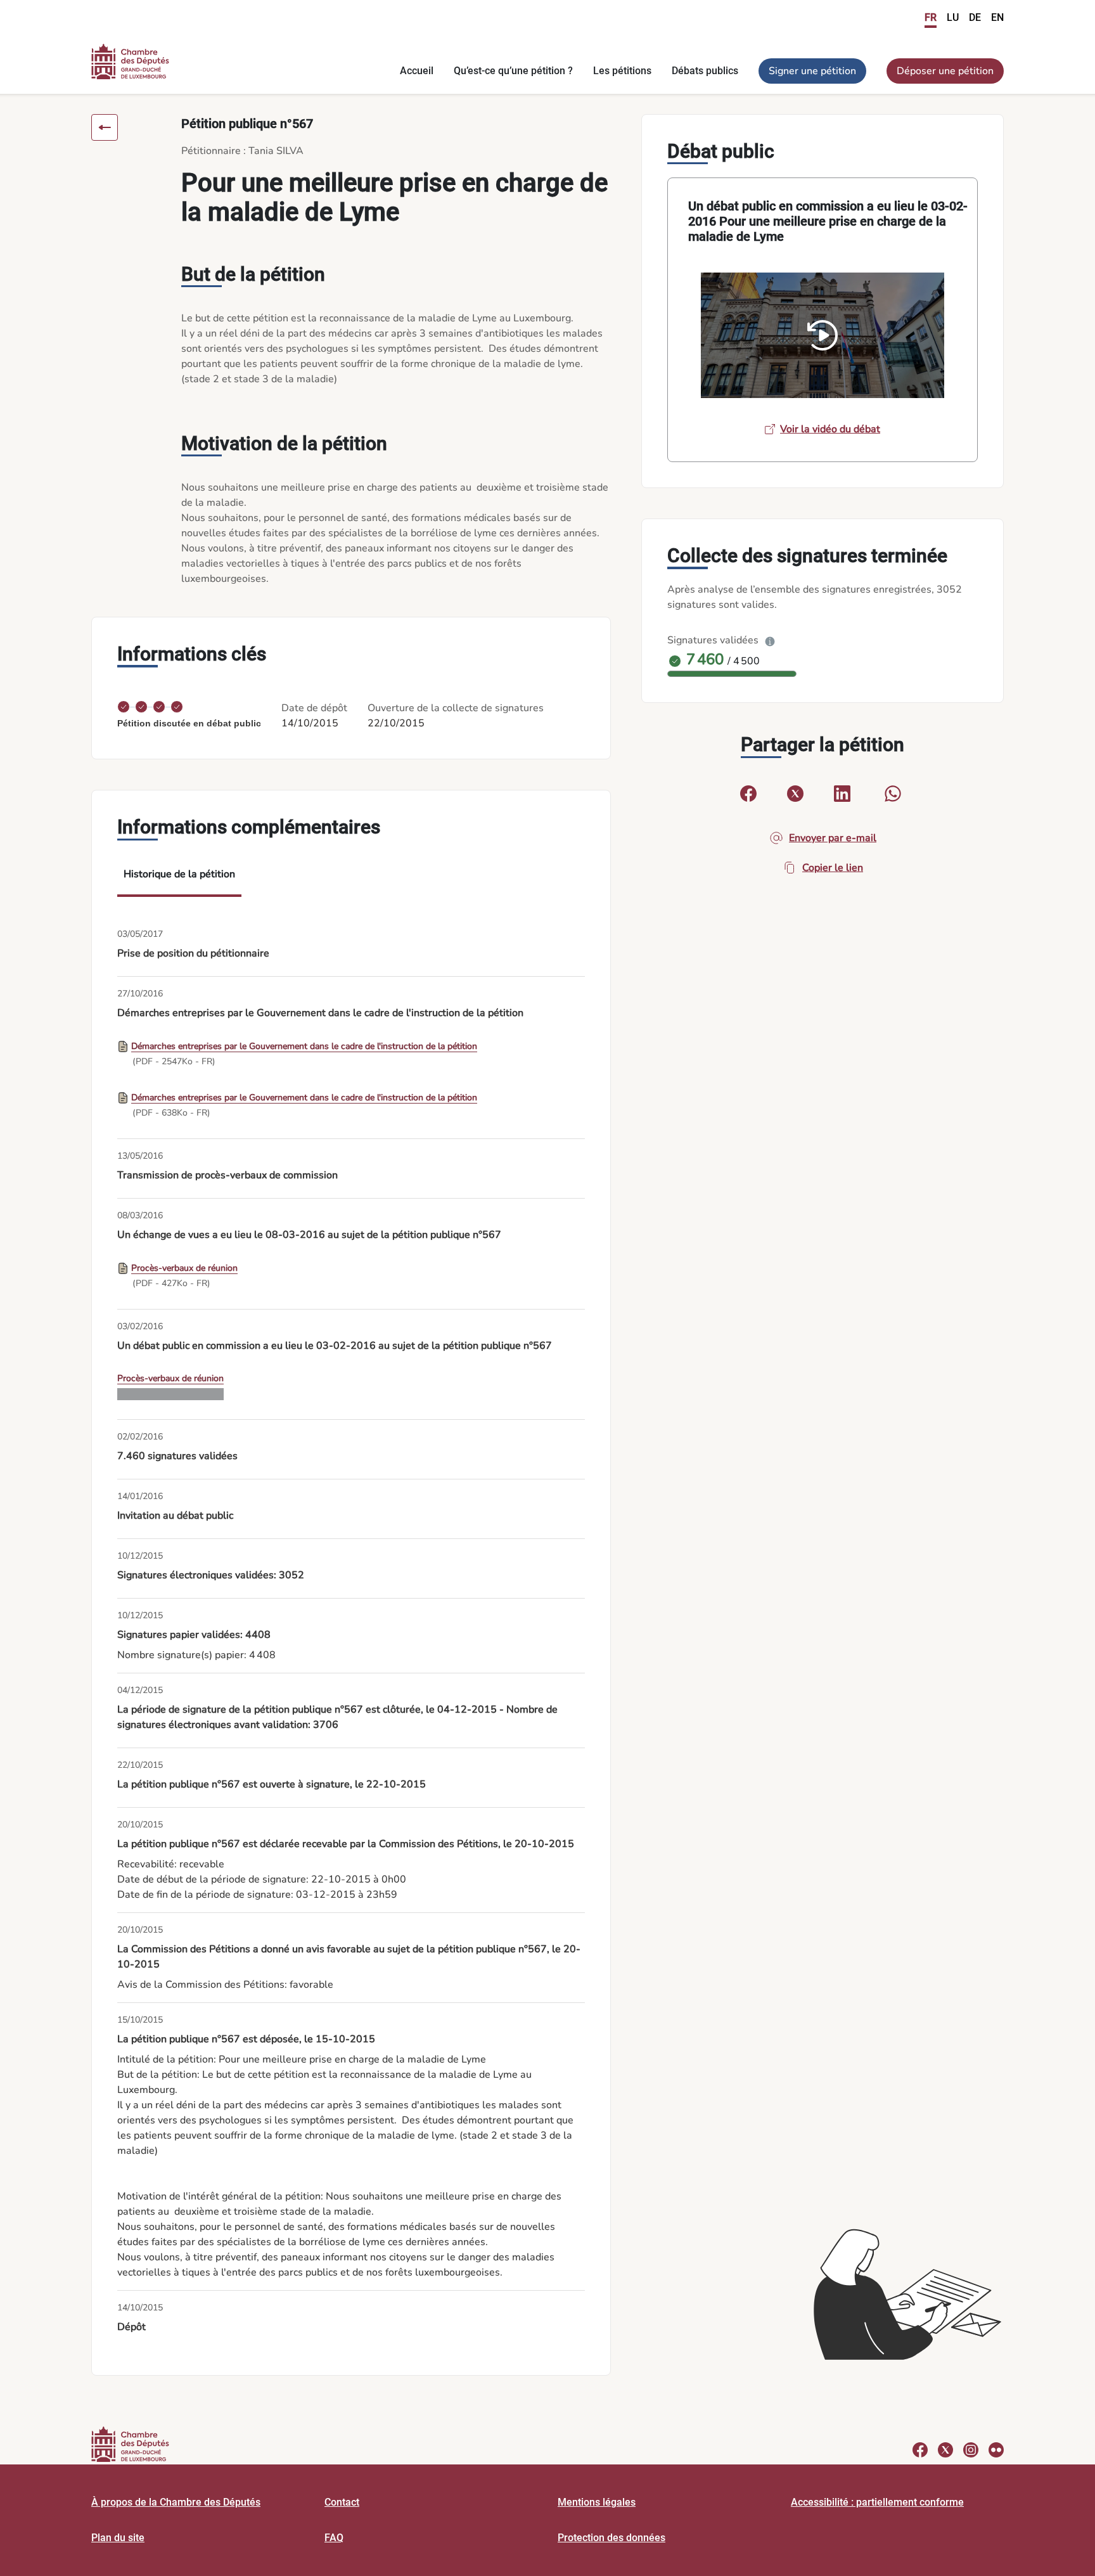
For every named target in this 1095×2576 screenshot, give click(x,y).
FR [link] (931, 17)
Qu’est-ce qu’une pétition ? (513, 71)
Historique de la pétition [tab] (179, 874)
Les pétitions (622, 71)
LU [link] (953, 17)
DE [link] (975, 17)
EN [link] (997, 17)
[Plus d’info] (770, 640)
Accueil (417, 71)
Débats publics (705, 71)
